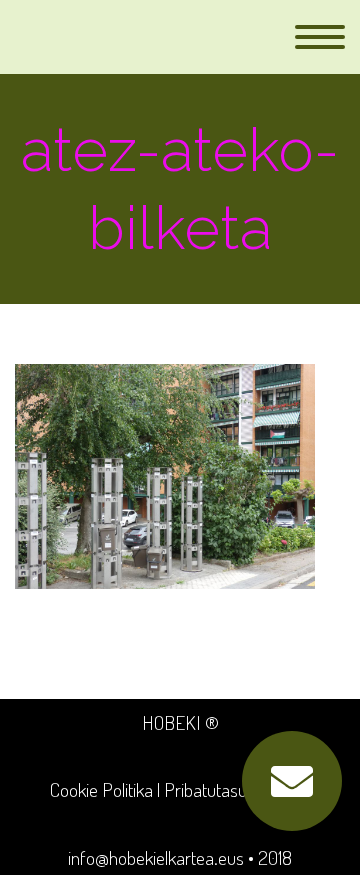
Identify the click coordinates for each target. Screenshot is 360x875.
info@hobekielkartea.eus (156, 857)
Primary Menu (320, 37)
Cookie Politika (101, 789)
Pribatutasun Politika (237, 789)
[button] (292, 781)
